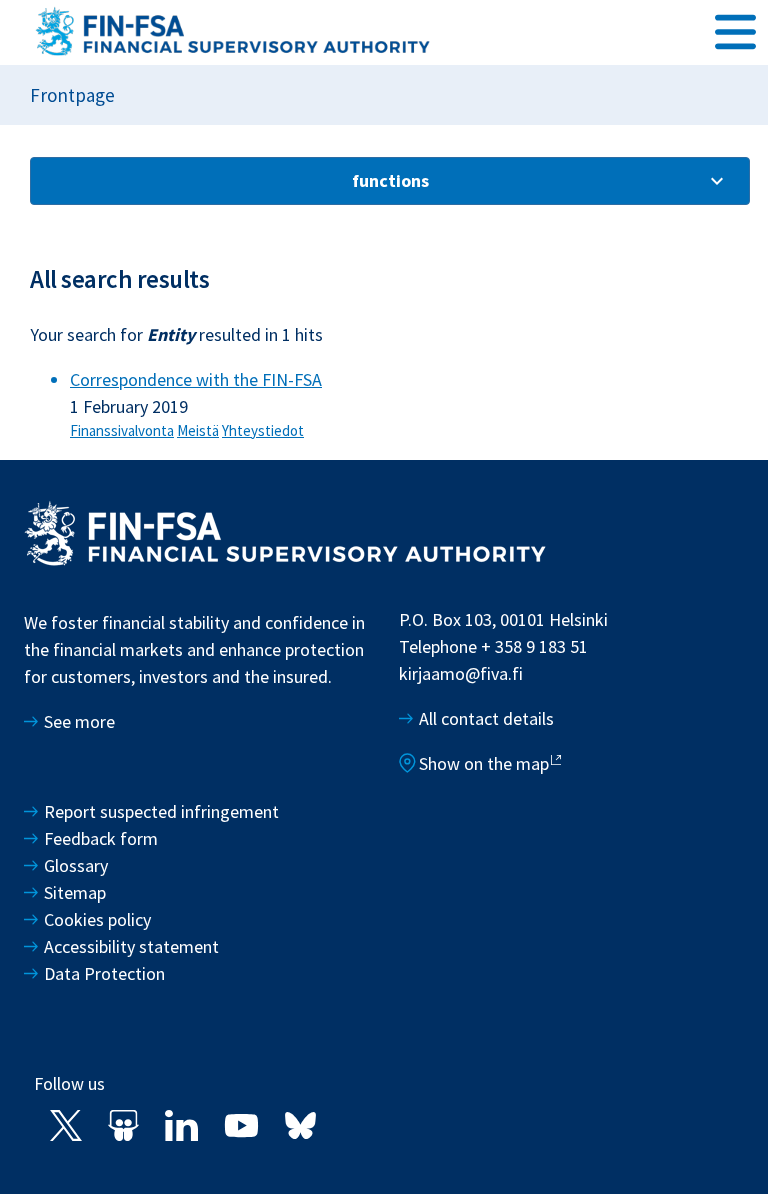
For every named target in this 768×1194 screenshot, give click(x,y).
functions (390, 180)
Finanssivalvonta (122, 430)
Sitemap (75, 892)
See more (79, 721)
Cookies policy (97, 919)
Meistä (198, 430)
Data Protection (104, 973)
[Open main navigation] (735, 31)
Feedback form (101, 838)
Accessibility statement (131, 946)
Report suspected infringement (163, 811)
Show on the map (484, 763)
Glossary (76, 865)
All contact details (486, 718)
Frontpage (72, 95)
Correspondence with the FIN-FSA (196, 379)
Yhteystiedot (263, 430)
